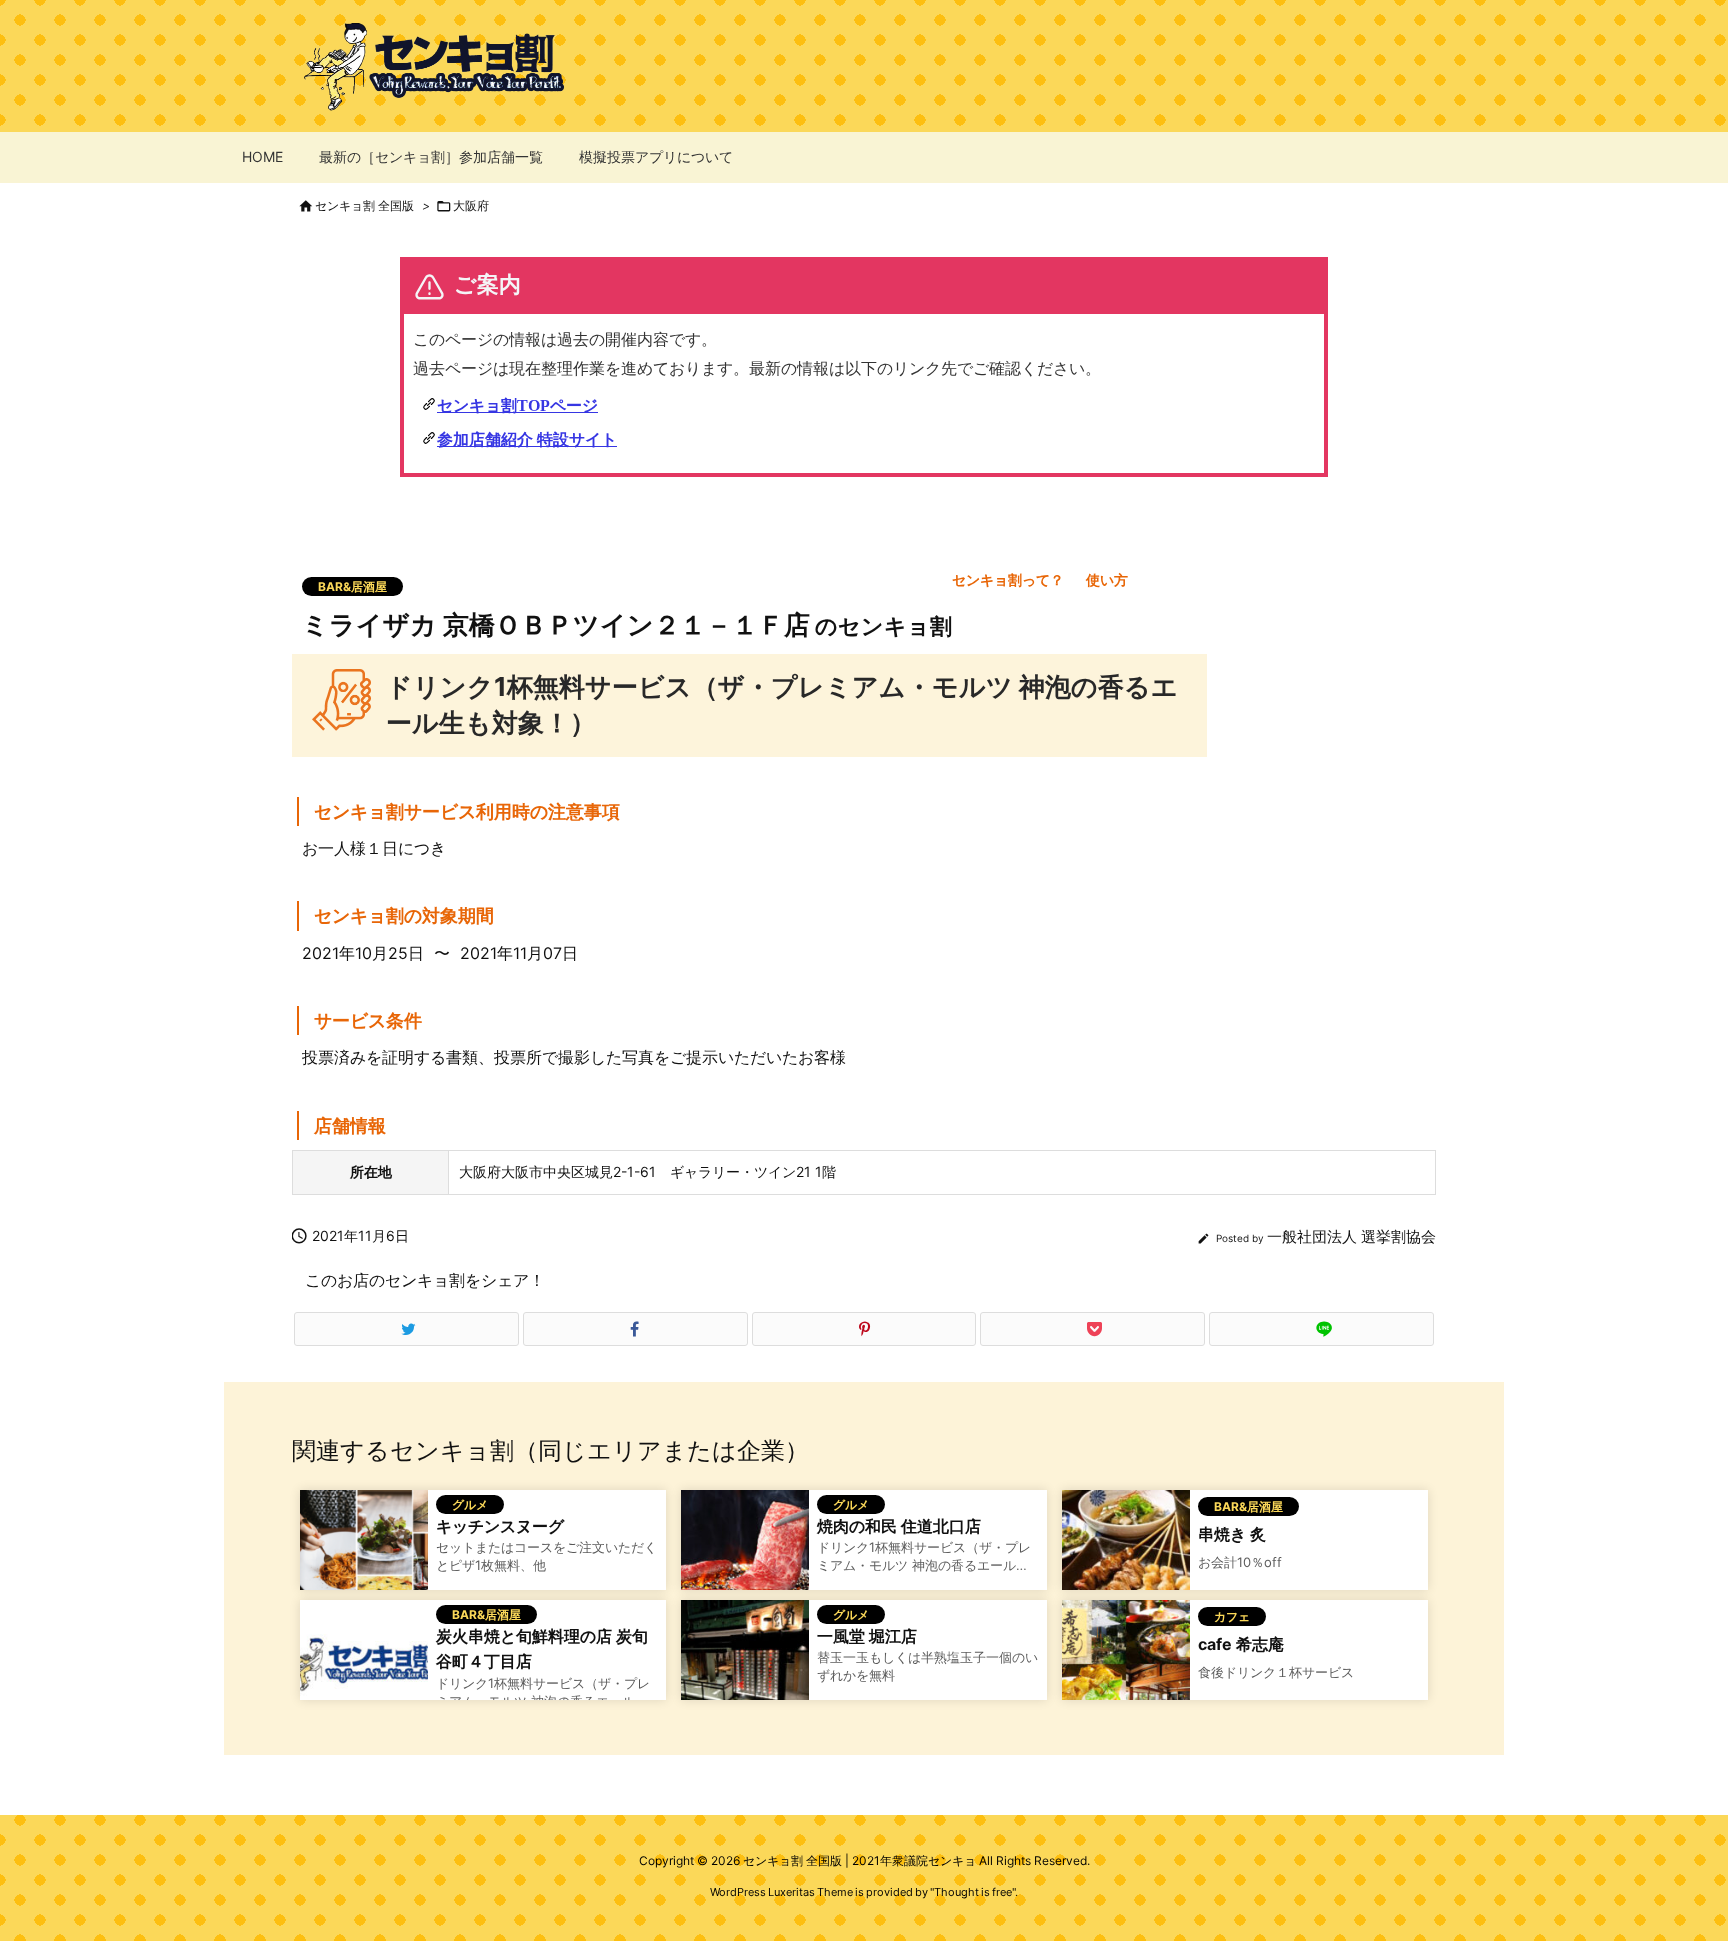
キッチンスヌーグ (500, 1526)
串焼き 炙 (1232, 1534)
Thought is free (973, 1892)
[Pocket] (1092, 1329)
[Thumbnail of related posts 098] (1126, 1551)
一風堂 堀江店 (867, 1636)
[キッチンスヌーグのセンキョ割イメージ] (364, 1551)
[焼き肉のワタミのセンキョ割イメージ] (745, 1551)
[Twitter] (406, 1329)
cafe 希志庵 (1241, 1644)
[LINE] (1321, 1329)
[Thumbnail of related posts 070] (745, 1661)
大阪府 (471, 205)
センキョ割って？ (1008, 579)
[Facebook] (635, 1329)
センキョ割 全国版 (364, 205)
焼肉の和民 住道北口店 (899, 1526)
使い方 (1107, 579)
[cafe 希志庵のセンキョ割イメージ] (1126, 1661)
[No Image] (364, 1661)
